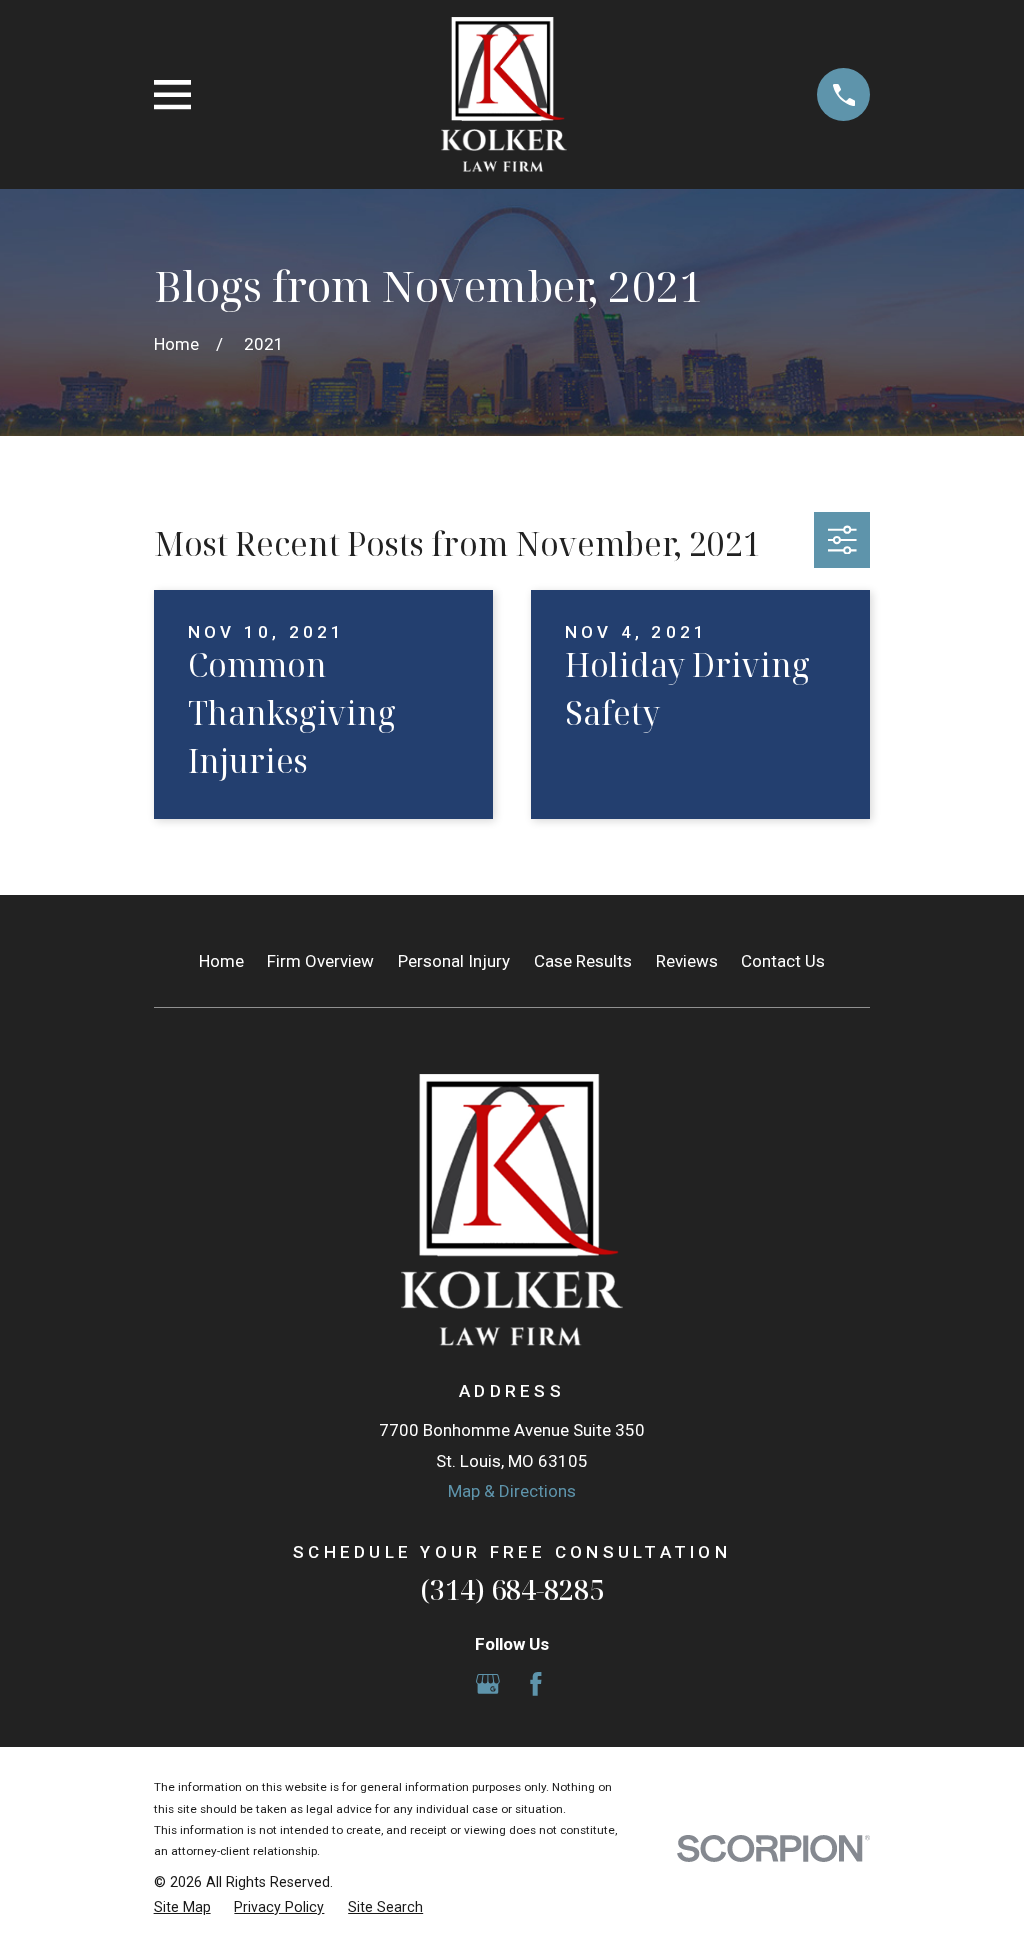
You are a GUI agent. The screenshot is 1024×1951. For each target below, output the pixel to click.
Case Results (583, 961)
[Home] (504, 94)
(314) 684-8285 (512, 1589)
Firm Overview (320, 961)
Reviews (687, 961)
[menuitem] (182, 1908)
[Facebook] (536, 1684)
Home (221, 961)
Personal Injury (454, 961)
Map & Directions (512, 1491)
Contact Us (783, 961)
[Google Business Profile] (488, 1684)
